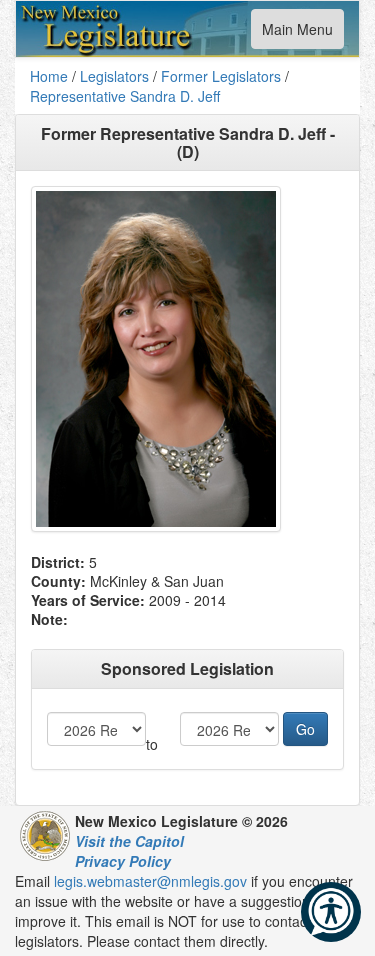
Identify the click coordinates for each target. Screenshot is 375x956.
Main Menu (297, 33)
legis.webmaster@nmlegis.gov (150, 881)
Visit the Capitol (129, 841)
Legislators (114, 76)
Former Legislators (221, 76)
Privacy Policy (123, 861)
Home (49, 76)
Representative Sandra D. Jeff (125, 96)
